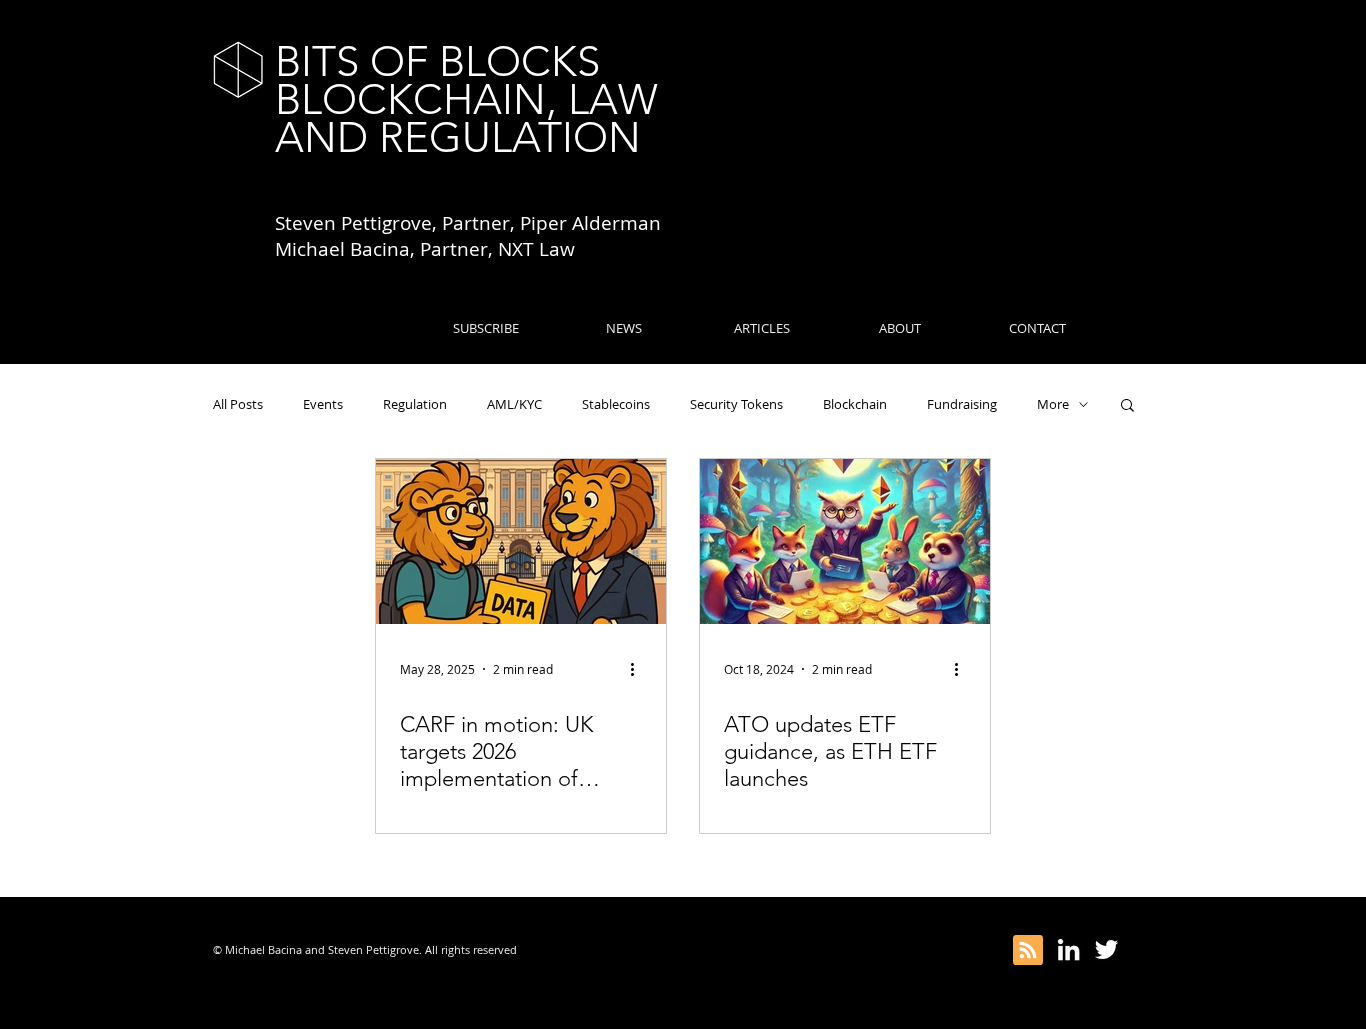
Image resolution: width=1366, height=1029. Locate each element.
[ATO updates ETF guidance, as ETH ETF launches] (845, 541)
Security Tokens (736, 404)
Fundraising (962, 404)
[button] (1127, 406)
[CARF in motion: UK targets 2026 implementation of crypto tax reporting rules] (521, 541)
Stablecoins (616, 404)
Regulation (415, 404)
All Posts (238, 404)
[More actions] (639, 669)
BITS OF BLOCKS (437, 61)
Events (323, 404)
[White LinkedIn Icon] (1068, 949)
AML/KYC (514, 404)
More (1053, 404)
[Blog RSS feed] (1028, 951)
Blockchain (855, 404)
